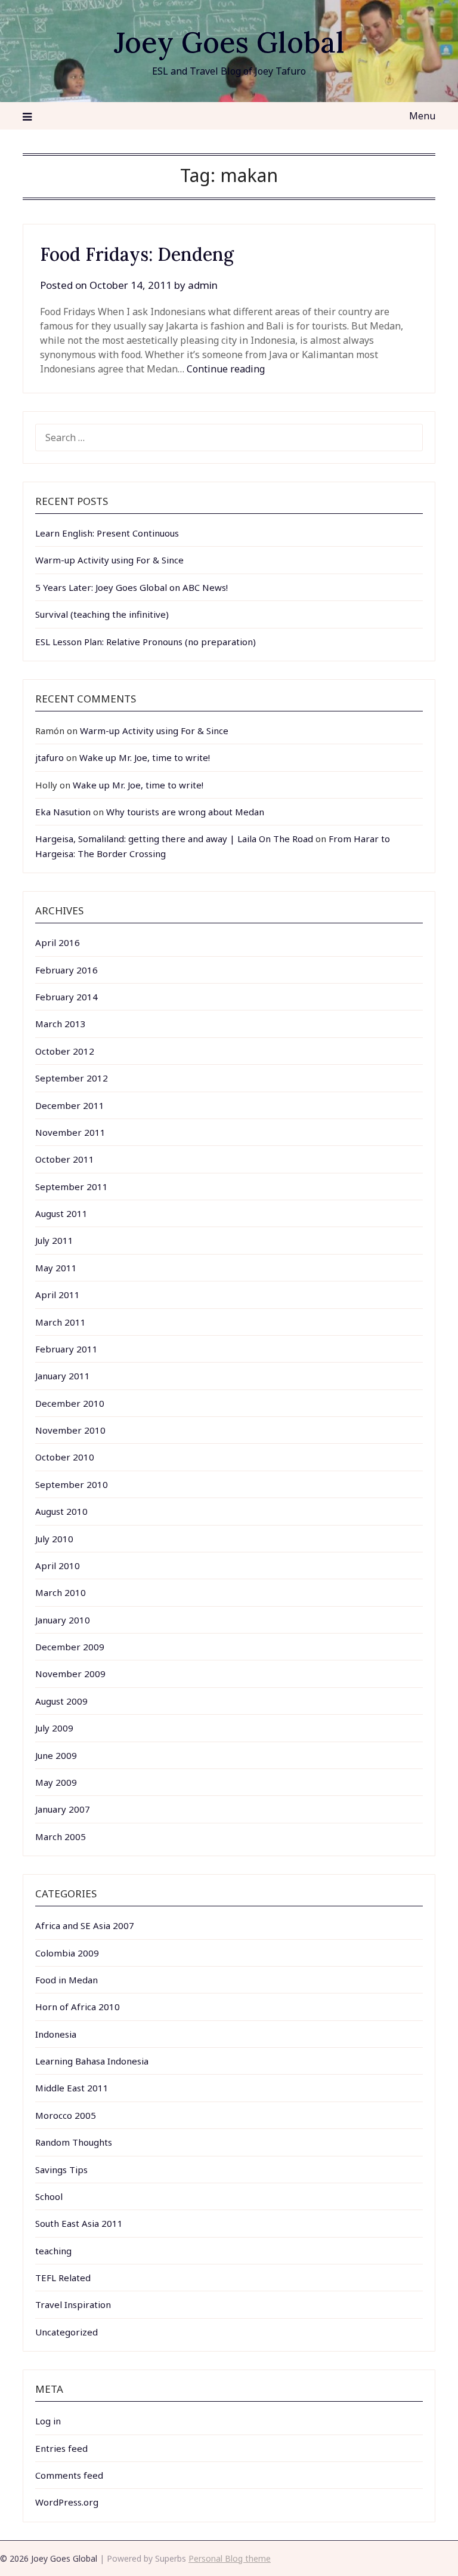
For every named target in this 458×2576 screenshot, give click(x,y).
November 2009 (70, 1674)
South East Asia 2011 (79, 2223)
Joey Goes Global (229, 42)
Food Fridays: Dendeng (137, 254)
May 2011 (56, 1268)
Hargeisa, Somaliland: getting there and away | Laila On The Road (174, 839)
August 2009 (61, 1701)
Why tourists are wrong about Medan (185, 812)
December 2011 (70, 1105)
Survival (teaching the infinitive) (102, 614)
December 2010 (70, 1403)
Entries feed (61, 2448)
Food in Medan (66, 1980)
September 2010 (72, 1484)
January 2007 (63, 1809)
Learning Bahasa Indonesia (92, 2061)
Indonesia (56, 2034)
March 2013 (61, 1024)
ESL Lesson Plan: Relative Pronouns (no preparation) (146, 642)
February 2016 (66, 970)
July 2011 (54, 1240)
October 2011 (65, 1159)
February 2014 (66, 997)
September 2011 (72, 1187)
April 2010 (58, 1566)
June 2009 (56, 1755)
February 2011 (66, 1349)
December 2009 (70, 1647)
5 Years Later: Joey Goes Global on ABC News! (131, 587)
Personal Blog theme (230, 2558)
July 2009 (54, 1728)
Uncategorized (66, 2332)
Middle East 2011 (72, 2088)
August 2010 (61, 1511)
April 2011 (58, 1295)
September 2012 (72, 1078)
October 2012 (65, 1051)
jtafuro (49, 757)
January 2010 (63, 1620)
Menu (422, 116)
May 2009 (56, 1782)
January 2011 (63, 1376)
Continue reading (226, 369)
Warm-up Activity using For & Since (109, 560)
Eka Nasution (63, 812)
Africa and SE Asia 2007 (85, 1925)
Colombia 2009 (67, 1953)
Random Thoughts (74, 2142)
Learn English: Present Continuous (107, 533)
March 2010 (61, 1592)
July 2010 (54, 1539)
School (49, 2196)
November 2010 (70, 1430)
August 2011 (61, 1213)
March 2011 (61, 1322)
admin (203, 285)
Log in (48, 2421)
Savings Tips (61, 2170)
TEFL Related (63, 2278)
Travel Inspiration (73, 2304)
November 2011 (70, 1132)
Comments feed (69, 2475)
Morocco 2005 (66, 2115)
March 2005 (61, 1837)
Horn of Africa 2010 (78, 2007)
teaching (53, 2251)
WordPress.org (67, 2502)
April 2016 (58, 942)
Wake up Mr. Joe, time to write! (145, 757)
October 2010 (65, 1457)
